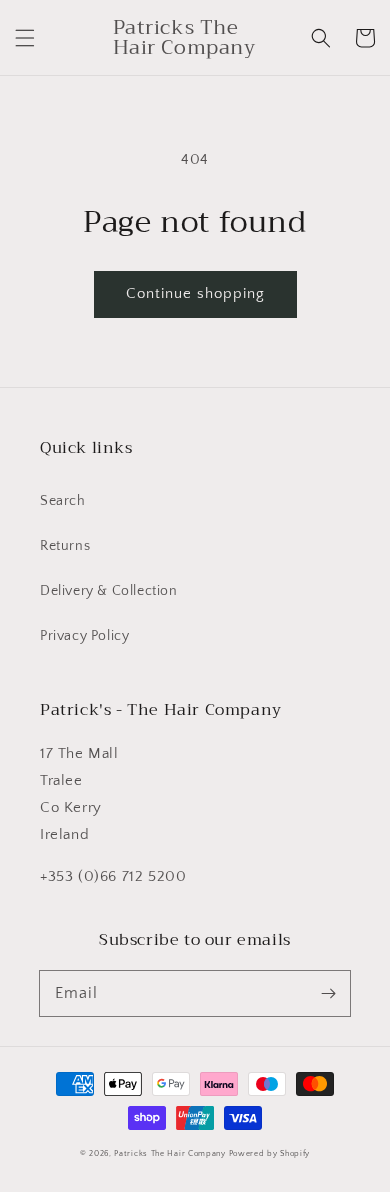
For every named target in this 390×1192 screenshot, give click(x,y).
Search (63, 501)
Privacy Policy (84, 636)
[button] (25, 38)
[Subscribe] (328, 993)
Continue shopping (195, 293)
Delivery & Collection (109, 591)
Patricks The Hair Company (170, 1153)
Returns (65, 546)
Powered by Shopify (270, 1153)
